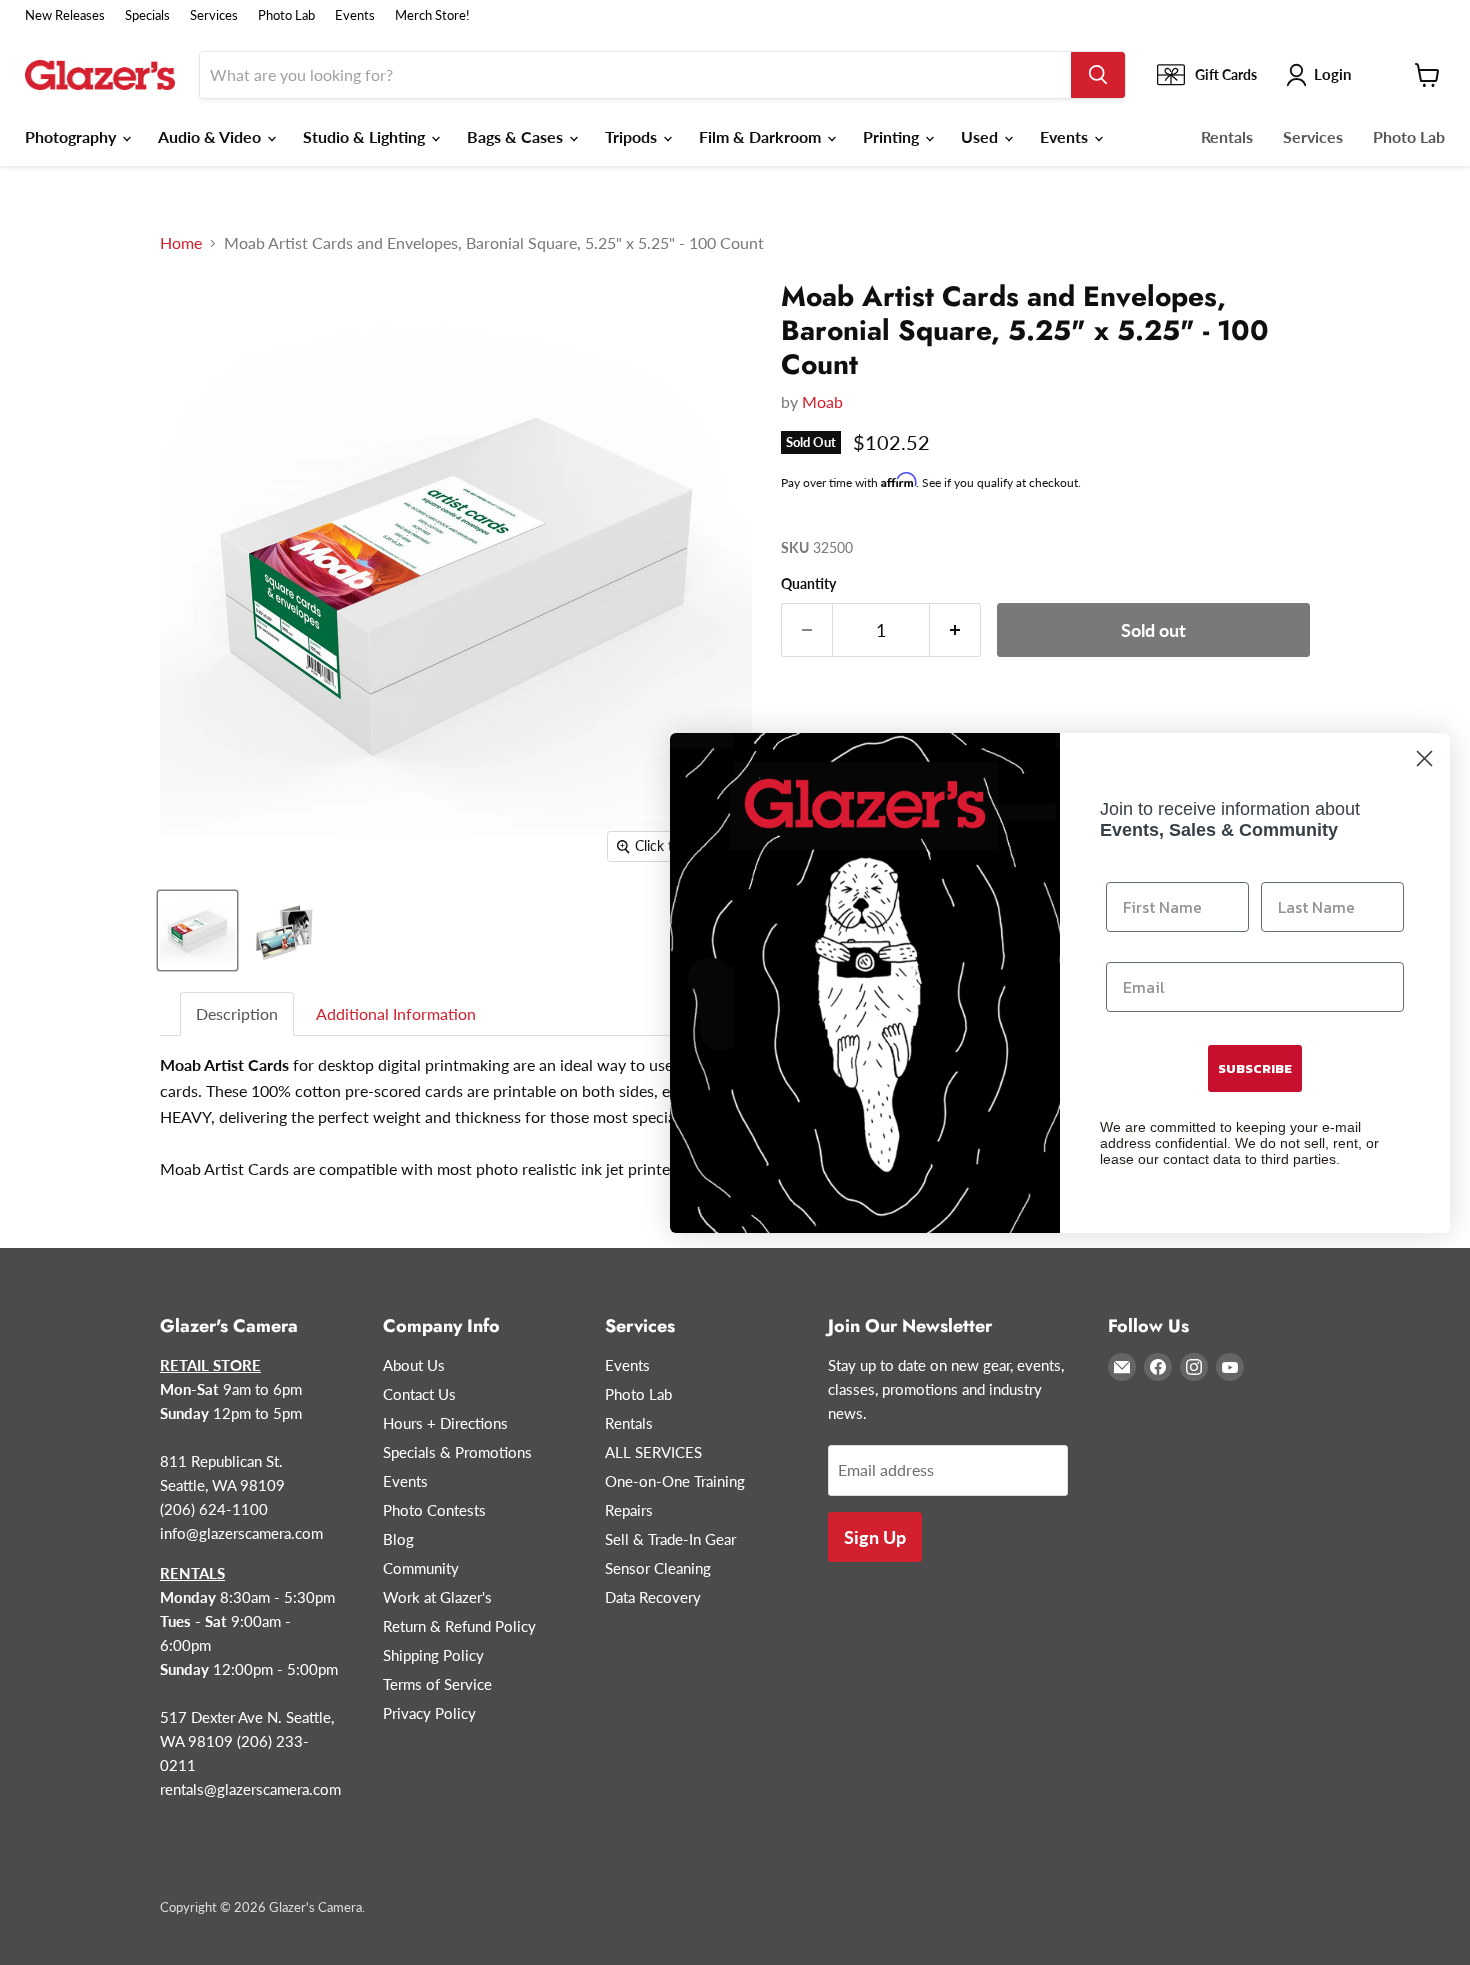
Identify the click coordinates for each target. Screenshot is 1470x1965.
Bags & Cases (517, 136)
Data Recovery (653, 1597)
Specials (147, 15)
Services (214, 15)
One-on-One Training (675, 1481)
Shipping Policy (433, 1655)
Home (181, 243)
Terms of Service (437, 1684)
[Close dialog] (1424, 758)
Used (981, 136)
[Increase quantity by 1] (955, 630)
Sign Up (875, 1537)
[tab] (238, 1014)
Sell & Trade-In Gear (670, 1539)
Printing (893, 136)
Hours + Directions (445, 1423)
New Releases (65, 15)
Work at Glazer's (437, 1597)
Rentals (1227, 136)
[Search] (1098, 75)
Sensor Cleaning (658, 1568)
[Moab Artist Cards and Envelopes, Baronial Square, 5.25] (197, 930)
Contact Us (419, 1394)
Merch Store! (432, 15)
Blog (398, 1539)
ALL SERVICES (653, 1452)
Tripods (633, 136)
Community (421, 1568)
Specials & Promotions (457, 1452)
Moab (822, 401)
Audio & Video (211, 136)
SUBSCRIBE (1255, 1068)
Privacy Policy (429, 1713)
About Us (414, 1365)
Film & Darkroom (762, 136)
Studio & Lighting (366, 136)
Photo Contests (434, 1510)
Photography (72, 136)
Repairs (629, 1510)
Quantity (808, 584)
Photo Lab (286, 15)
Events (355, 15)
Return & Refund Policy (459, 1626)
